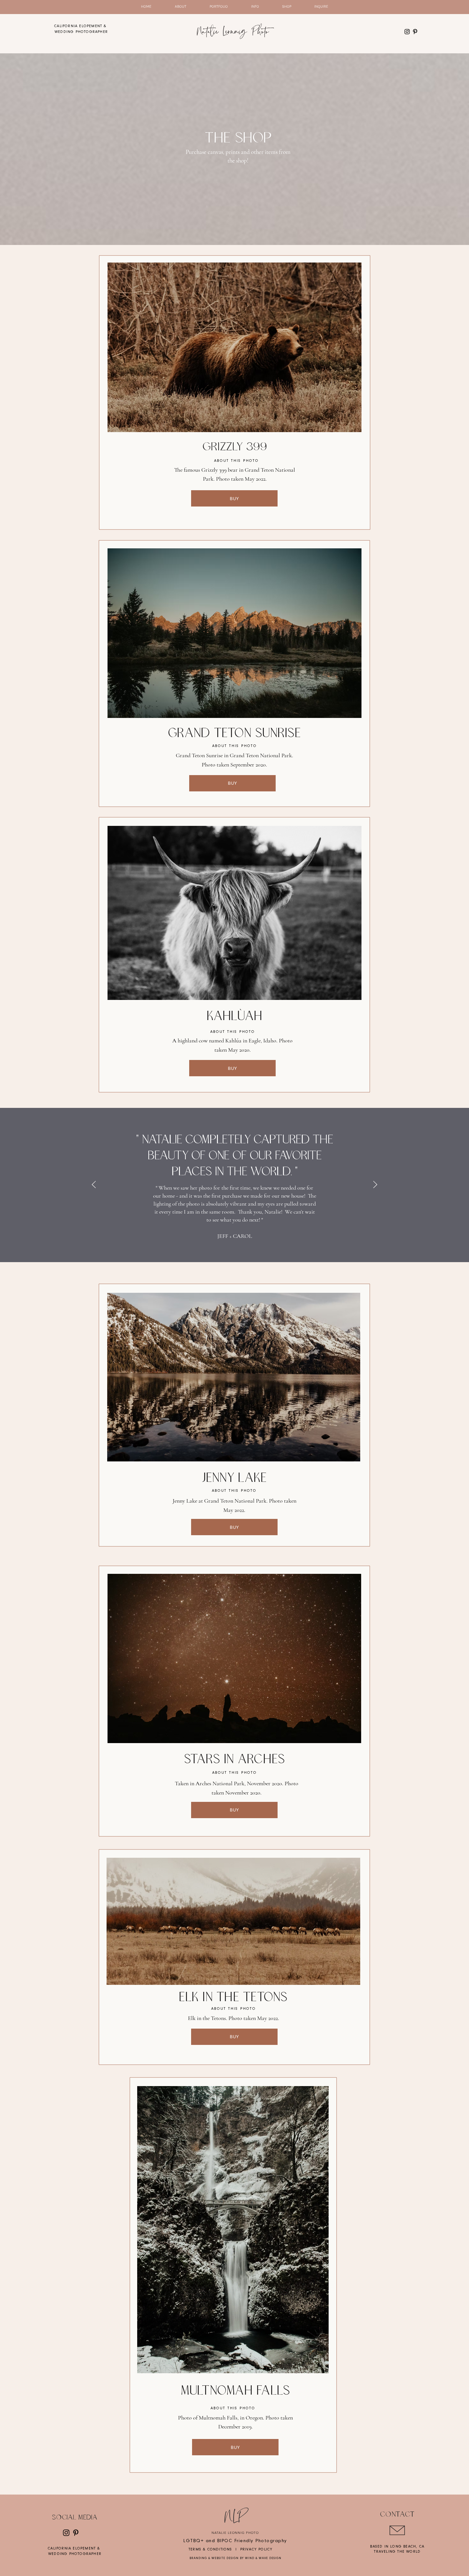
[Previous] (94, 1185)
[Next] (375, 1185)
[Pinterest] (415, 32)
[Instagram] (407, 32)
